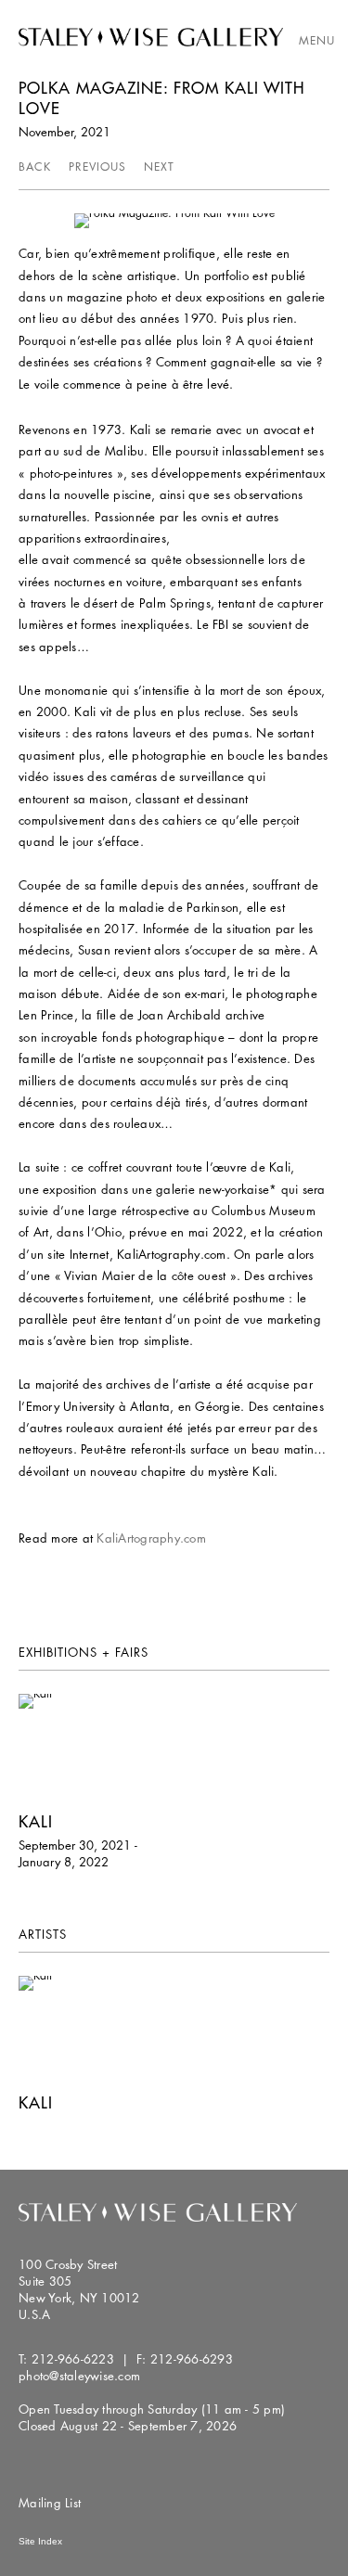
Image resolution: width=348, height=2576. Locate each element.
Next (159, 167)
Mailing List (50, 2503)
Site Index (40, 2541)
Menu (317, 40)
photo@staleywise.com (79, 2376)
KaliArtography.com (151, 1538)
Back (35, 167)
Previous (97, 167)
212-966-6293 (192, 2359)
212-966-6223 (73, 2359)
